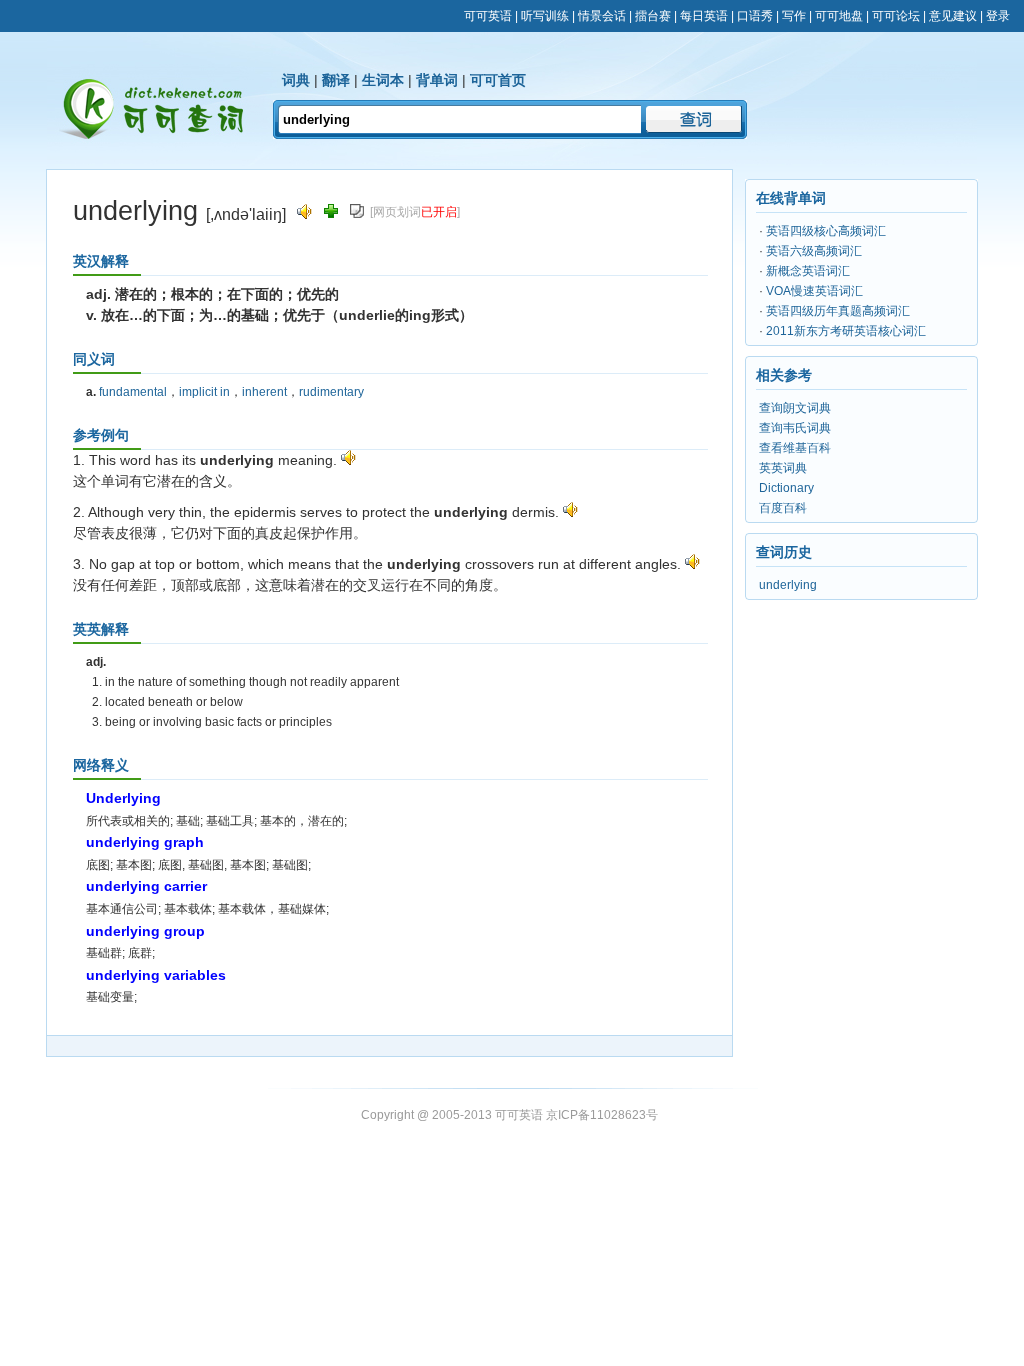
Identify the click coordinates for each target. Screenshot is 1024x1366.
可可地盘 (839, 16)
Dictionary (786, 488)
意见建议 (953, 16)
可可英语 (488, 16)
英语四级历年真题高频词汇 (838, 311)
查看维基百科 (795, 448)
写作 (794, 16)
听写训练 (545, 16)
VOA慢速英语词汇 (814, 291)
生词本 (383, 80)
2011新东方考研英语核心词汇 (846, 331)
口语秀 (755, 16)
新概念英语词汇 (808, 271)
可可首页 (498, 80)
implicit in (204, 392)
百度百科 (783, 508)
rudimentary (331, 392)
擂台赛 (653, 16)
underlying (788, 585)
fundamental (133, 392)
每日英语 (704, 16)
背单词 (437, 80)
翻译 (336, 80)
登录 (998, 16)
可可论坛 (896, 16)
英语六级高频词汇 (814, 251)
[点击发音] (348, 460)
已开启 (439, 212)
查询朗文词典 (795, 408)
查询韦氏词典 (795, 428)
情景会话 (602, 16)
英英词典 (783, 468)
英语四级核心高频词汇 (826, 231)
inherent (264, 392)
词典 (296, 80)
